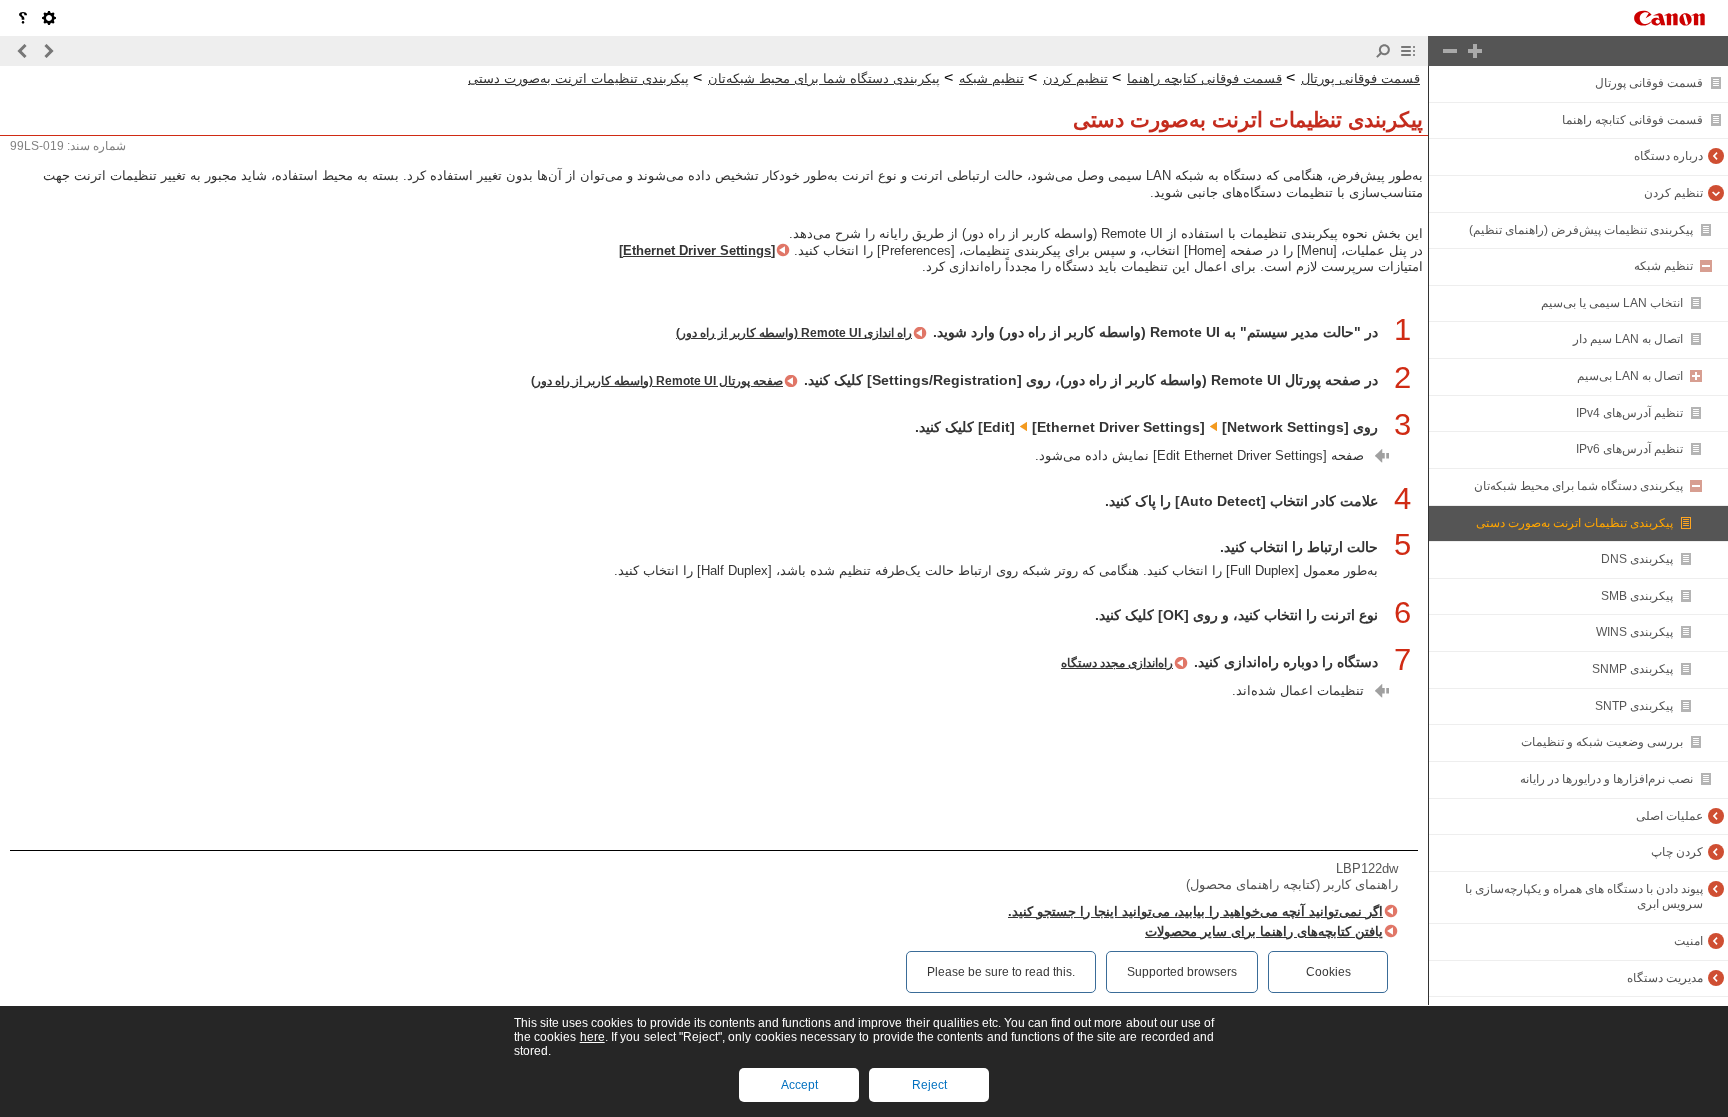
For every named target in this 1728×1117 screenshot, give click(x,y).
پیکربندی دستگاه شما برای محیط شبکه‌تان (1578, 486)
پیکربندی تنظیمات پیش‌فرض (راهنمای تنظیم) (1581, 230)
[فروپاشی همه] (1450, 51)
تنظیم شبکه (1663, 266)
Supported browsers (1182, 972)
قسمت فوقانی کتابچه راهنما (1632, 120)
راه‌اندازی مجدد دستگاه (1117, 663)
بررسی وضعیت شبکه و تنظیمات (1602, 742)
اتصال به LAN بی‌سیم (1630, 376)
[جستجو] (1383, 51)
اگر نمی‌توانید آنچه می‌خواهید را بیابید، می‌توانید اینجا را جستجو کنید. (1195, 911)
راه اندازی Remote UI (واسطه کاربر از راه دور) (794, 333)
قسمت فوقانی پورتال (1649, 83)
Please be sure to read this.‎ (1001, 972)
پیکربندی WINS (1634, 632)
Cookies (1328, 972)
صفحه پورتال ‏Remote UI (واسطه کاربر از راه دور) (657, 381)
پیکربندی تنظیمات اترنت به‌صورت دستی (1574, 523)
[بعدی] (23, 51)
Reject (929, 1085)
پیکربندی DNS (1637, 559)
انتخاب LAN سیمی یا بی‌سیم (1612, 303)
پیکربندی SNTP (1634, 706)
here (592, 1037)
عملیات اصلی (1669, 816)
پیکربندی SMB (1637, 596)
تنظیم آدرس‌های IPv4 (1629, 413)
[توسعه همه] (1475, 51)
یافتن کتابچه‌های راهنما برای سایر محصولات (1264, 931)
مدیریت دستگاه (1665, 978)
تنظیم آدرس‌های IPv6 (1629, 449)
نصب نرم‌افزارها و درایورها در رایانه (1606, 779)
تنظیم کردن (1673, 193)
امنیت (1688, 941)
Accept (799, 1085)
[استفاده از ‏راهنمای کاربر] (23, 18)
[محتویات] (1408, 51)
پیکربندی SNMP (1632, 669)
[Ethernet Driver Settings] (697, 250)
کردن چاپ (1677, 852)
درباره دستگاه (1668, 156)
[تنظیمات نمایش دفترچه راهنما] (49, 18)
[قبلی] (48, 51)
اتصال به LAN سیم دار (1628, 339)
